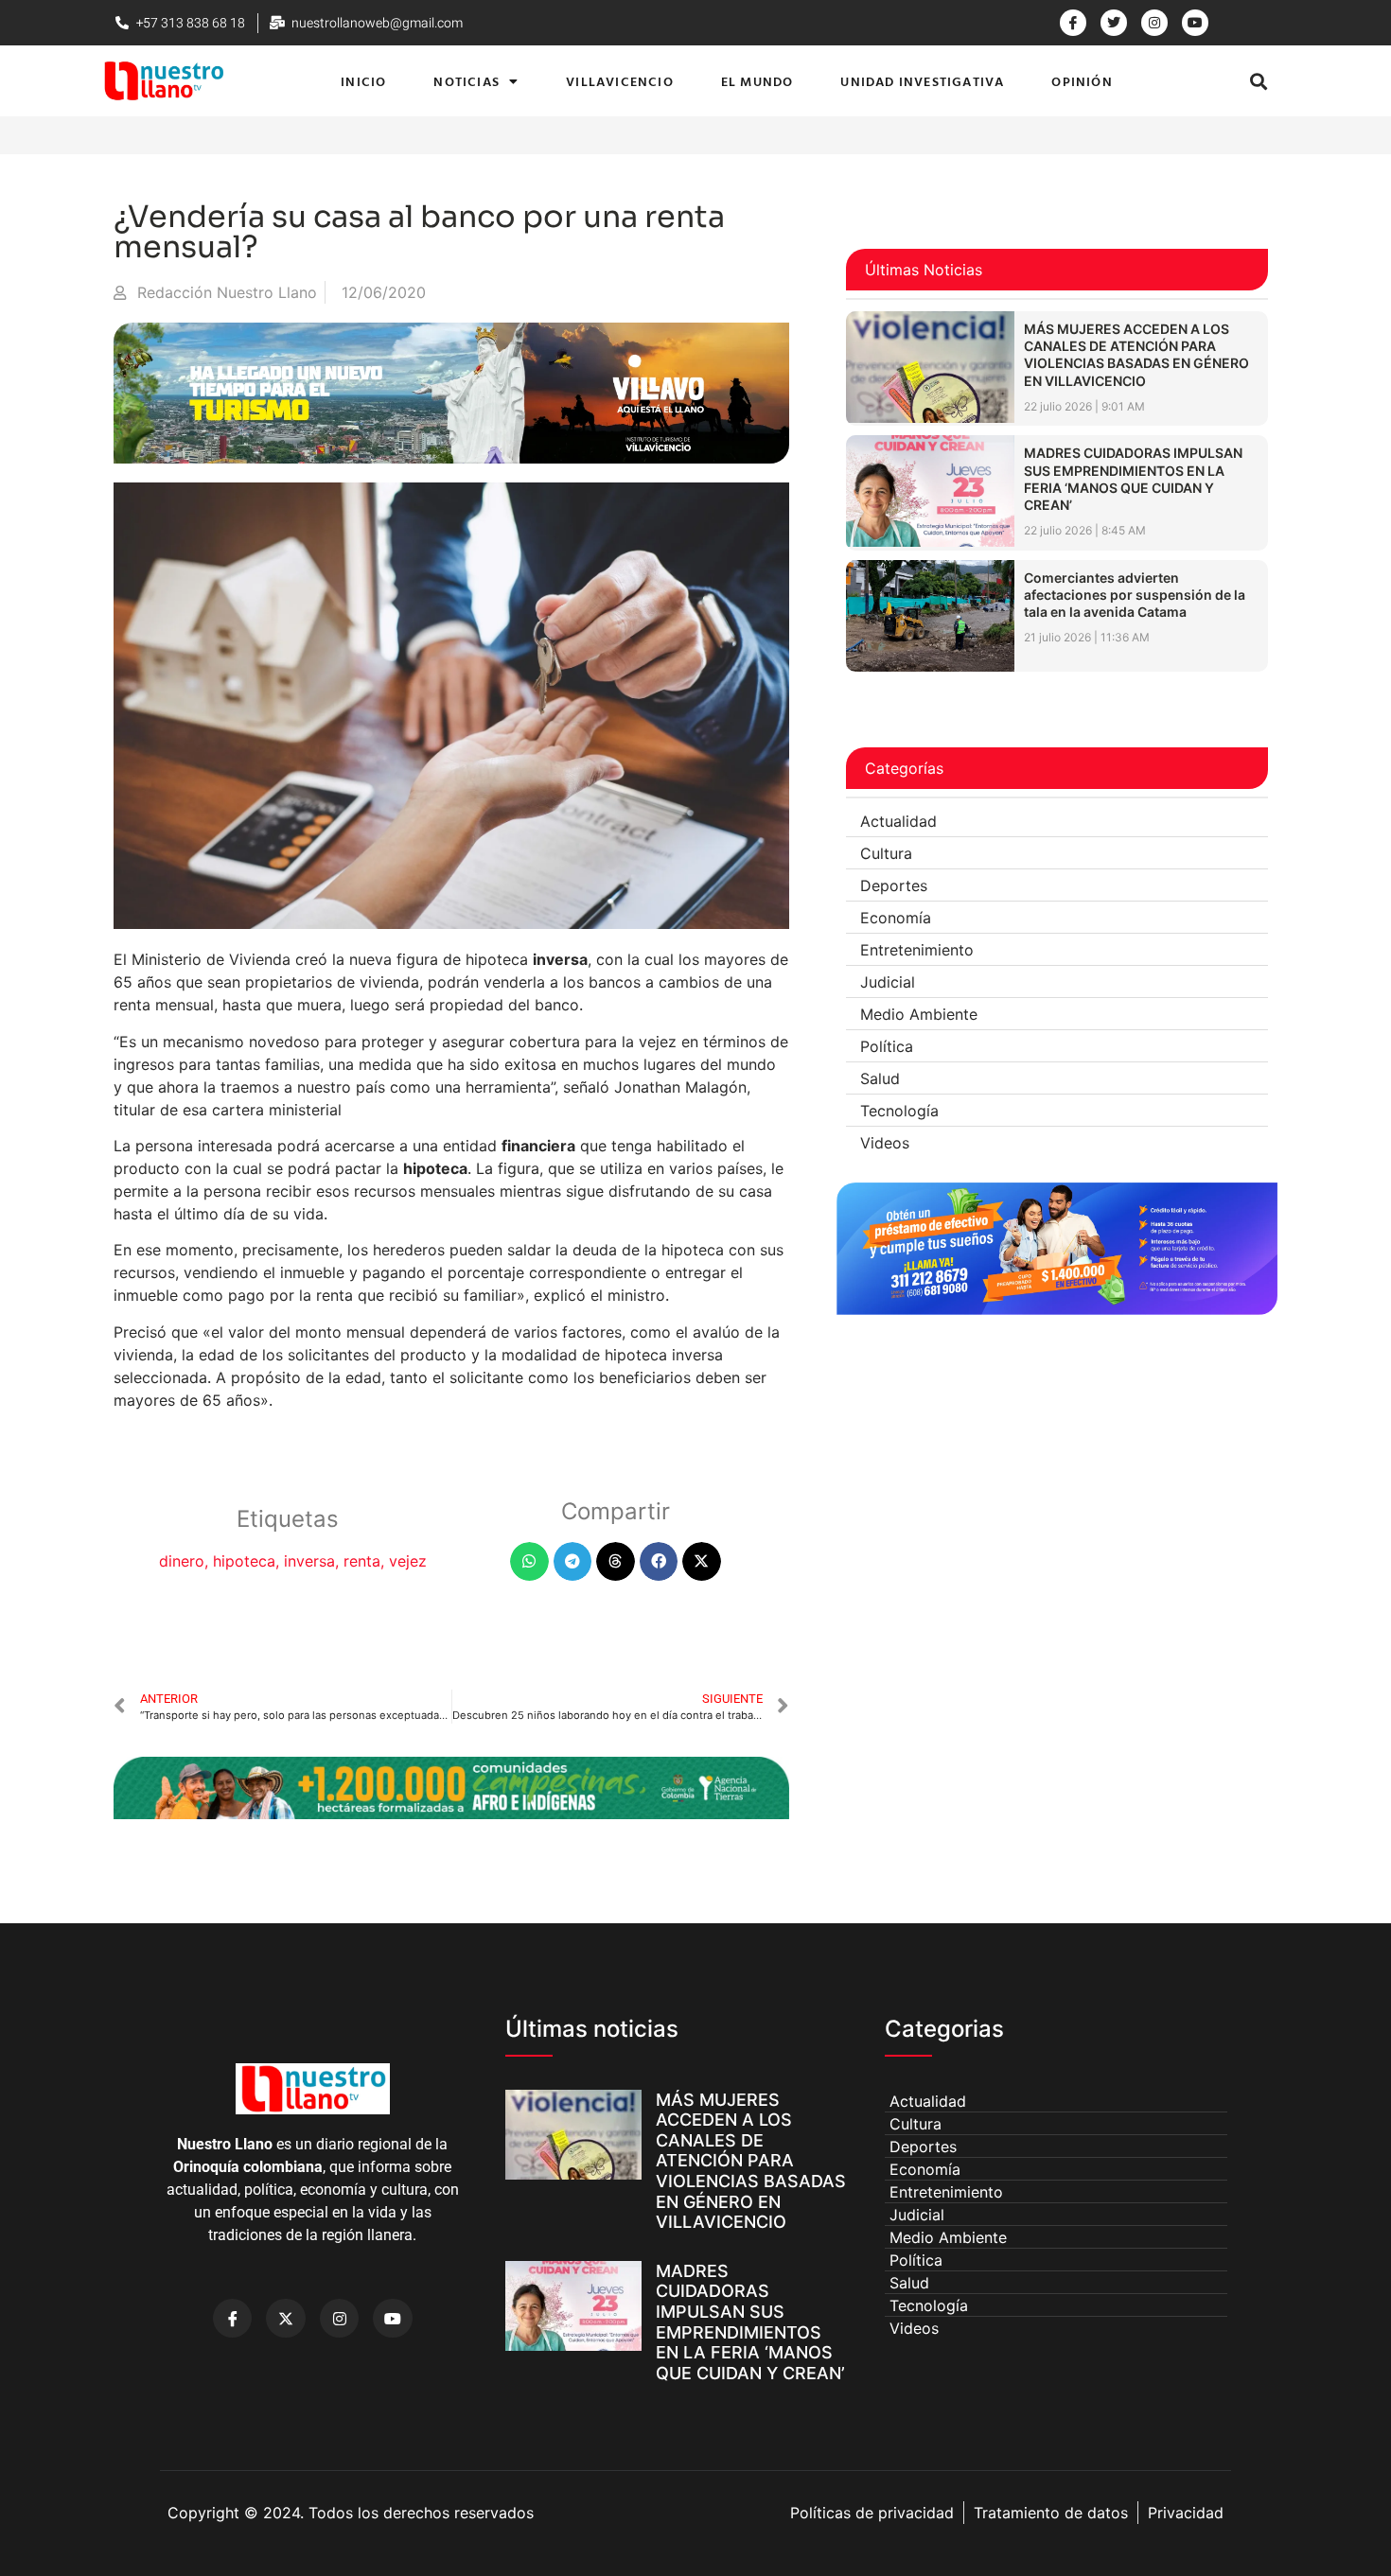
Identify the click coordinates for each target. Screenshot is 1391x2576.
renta (362, 1561)
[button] (1259, 81)
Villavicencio (620, 81)
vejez (408, 1561)
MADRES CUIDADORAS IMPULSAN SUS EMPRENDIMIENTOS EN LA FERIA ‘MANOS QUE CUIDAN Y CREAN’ (1133, 479)
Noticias (467, 81)
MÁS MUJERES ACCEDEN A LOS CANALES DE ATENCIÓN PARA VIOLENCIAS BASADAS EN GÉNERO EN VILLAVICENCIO (1136, 355)
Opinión (1082, 81)
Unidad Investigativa (922, 81)
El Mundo (757, 81)
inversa (309, 1561)
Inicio (363, 81)
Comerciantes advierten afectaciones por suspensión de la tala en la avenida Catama (1135, 595)
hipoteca (244, 1561)
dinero (182, 1561)
